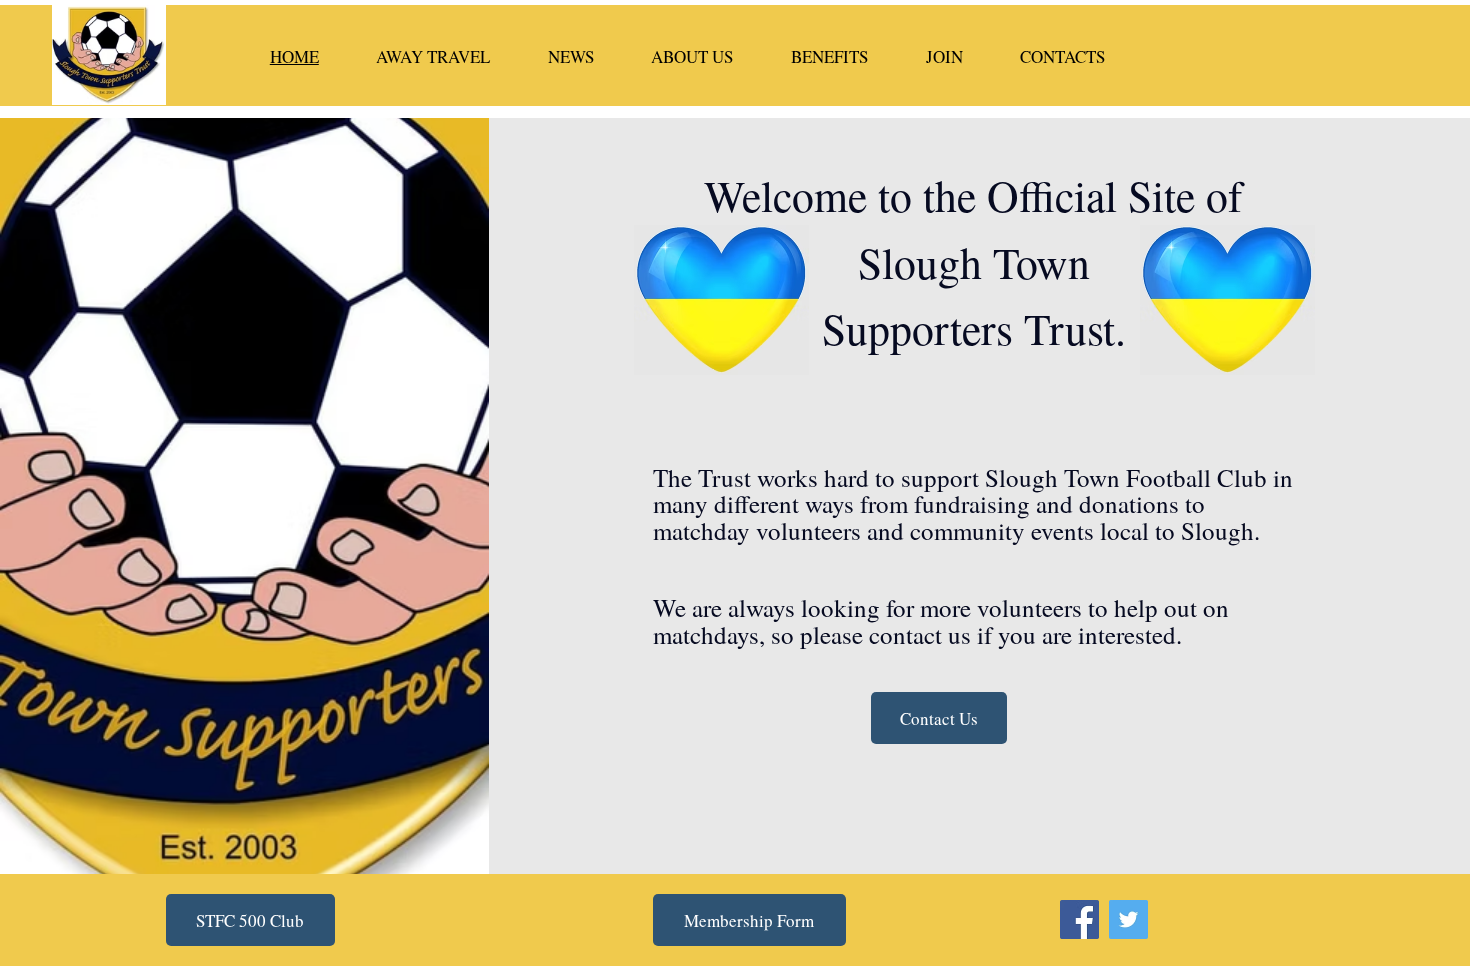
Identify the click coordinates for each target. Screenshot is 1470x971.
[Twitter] (1128, 919)
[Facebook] (1079, 919)
